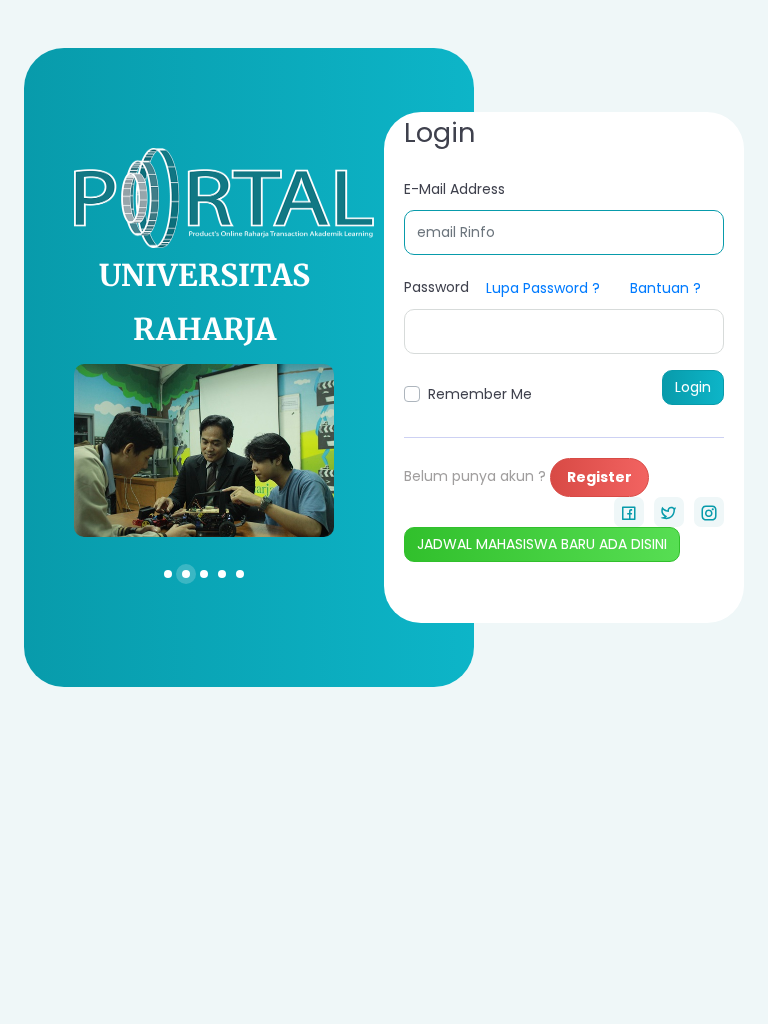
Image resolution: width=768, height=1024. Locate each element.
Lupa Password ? (543, 288)
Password (436, 287)
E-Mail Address (454, 189)
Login (693, 387)
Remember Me (480, 394)
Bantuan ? (665, 288)
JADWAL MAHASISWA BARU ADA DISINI (542, 544)
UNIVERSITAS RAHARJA (204, 302)
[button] (168, 573)
